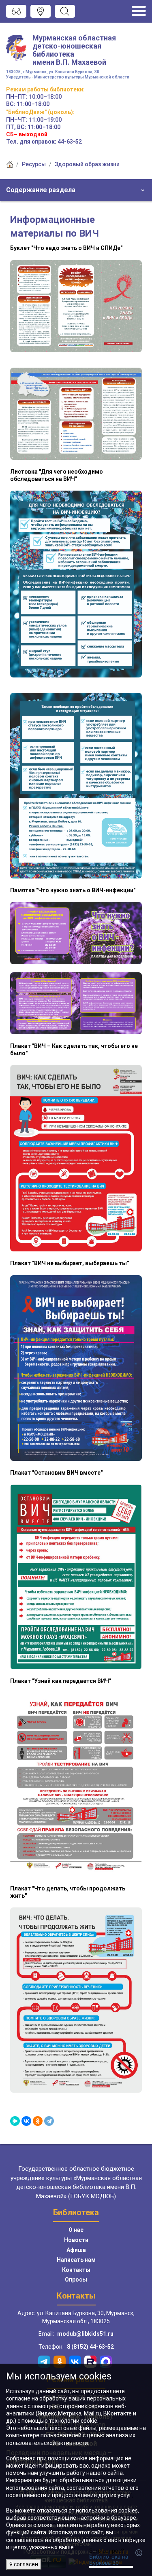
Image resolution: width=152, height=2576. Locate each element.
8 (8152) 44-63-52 (90, 2347)
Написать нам (76, 2260)
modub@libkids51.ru (85, 2334)
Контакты (76, 2270)
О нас (76, 2230)
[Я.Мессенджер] (15, 2121)
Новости (76, 2240)
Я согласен (24, 2564)
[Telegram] (49, 2121)
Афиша (76, 2250)
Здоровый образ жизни (87, 164)
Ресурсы (34, 164)
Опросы (76, 2280)
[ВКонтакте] (26, 2121)
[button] (76, 190)
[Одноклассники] (38, 2121)
